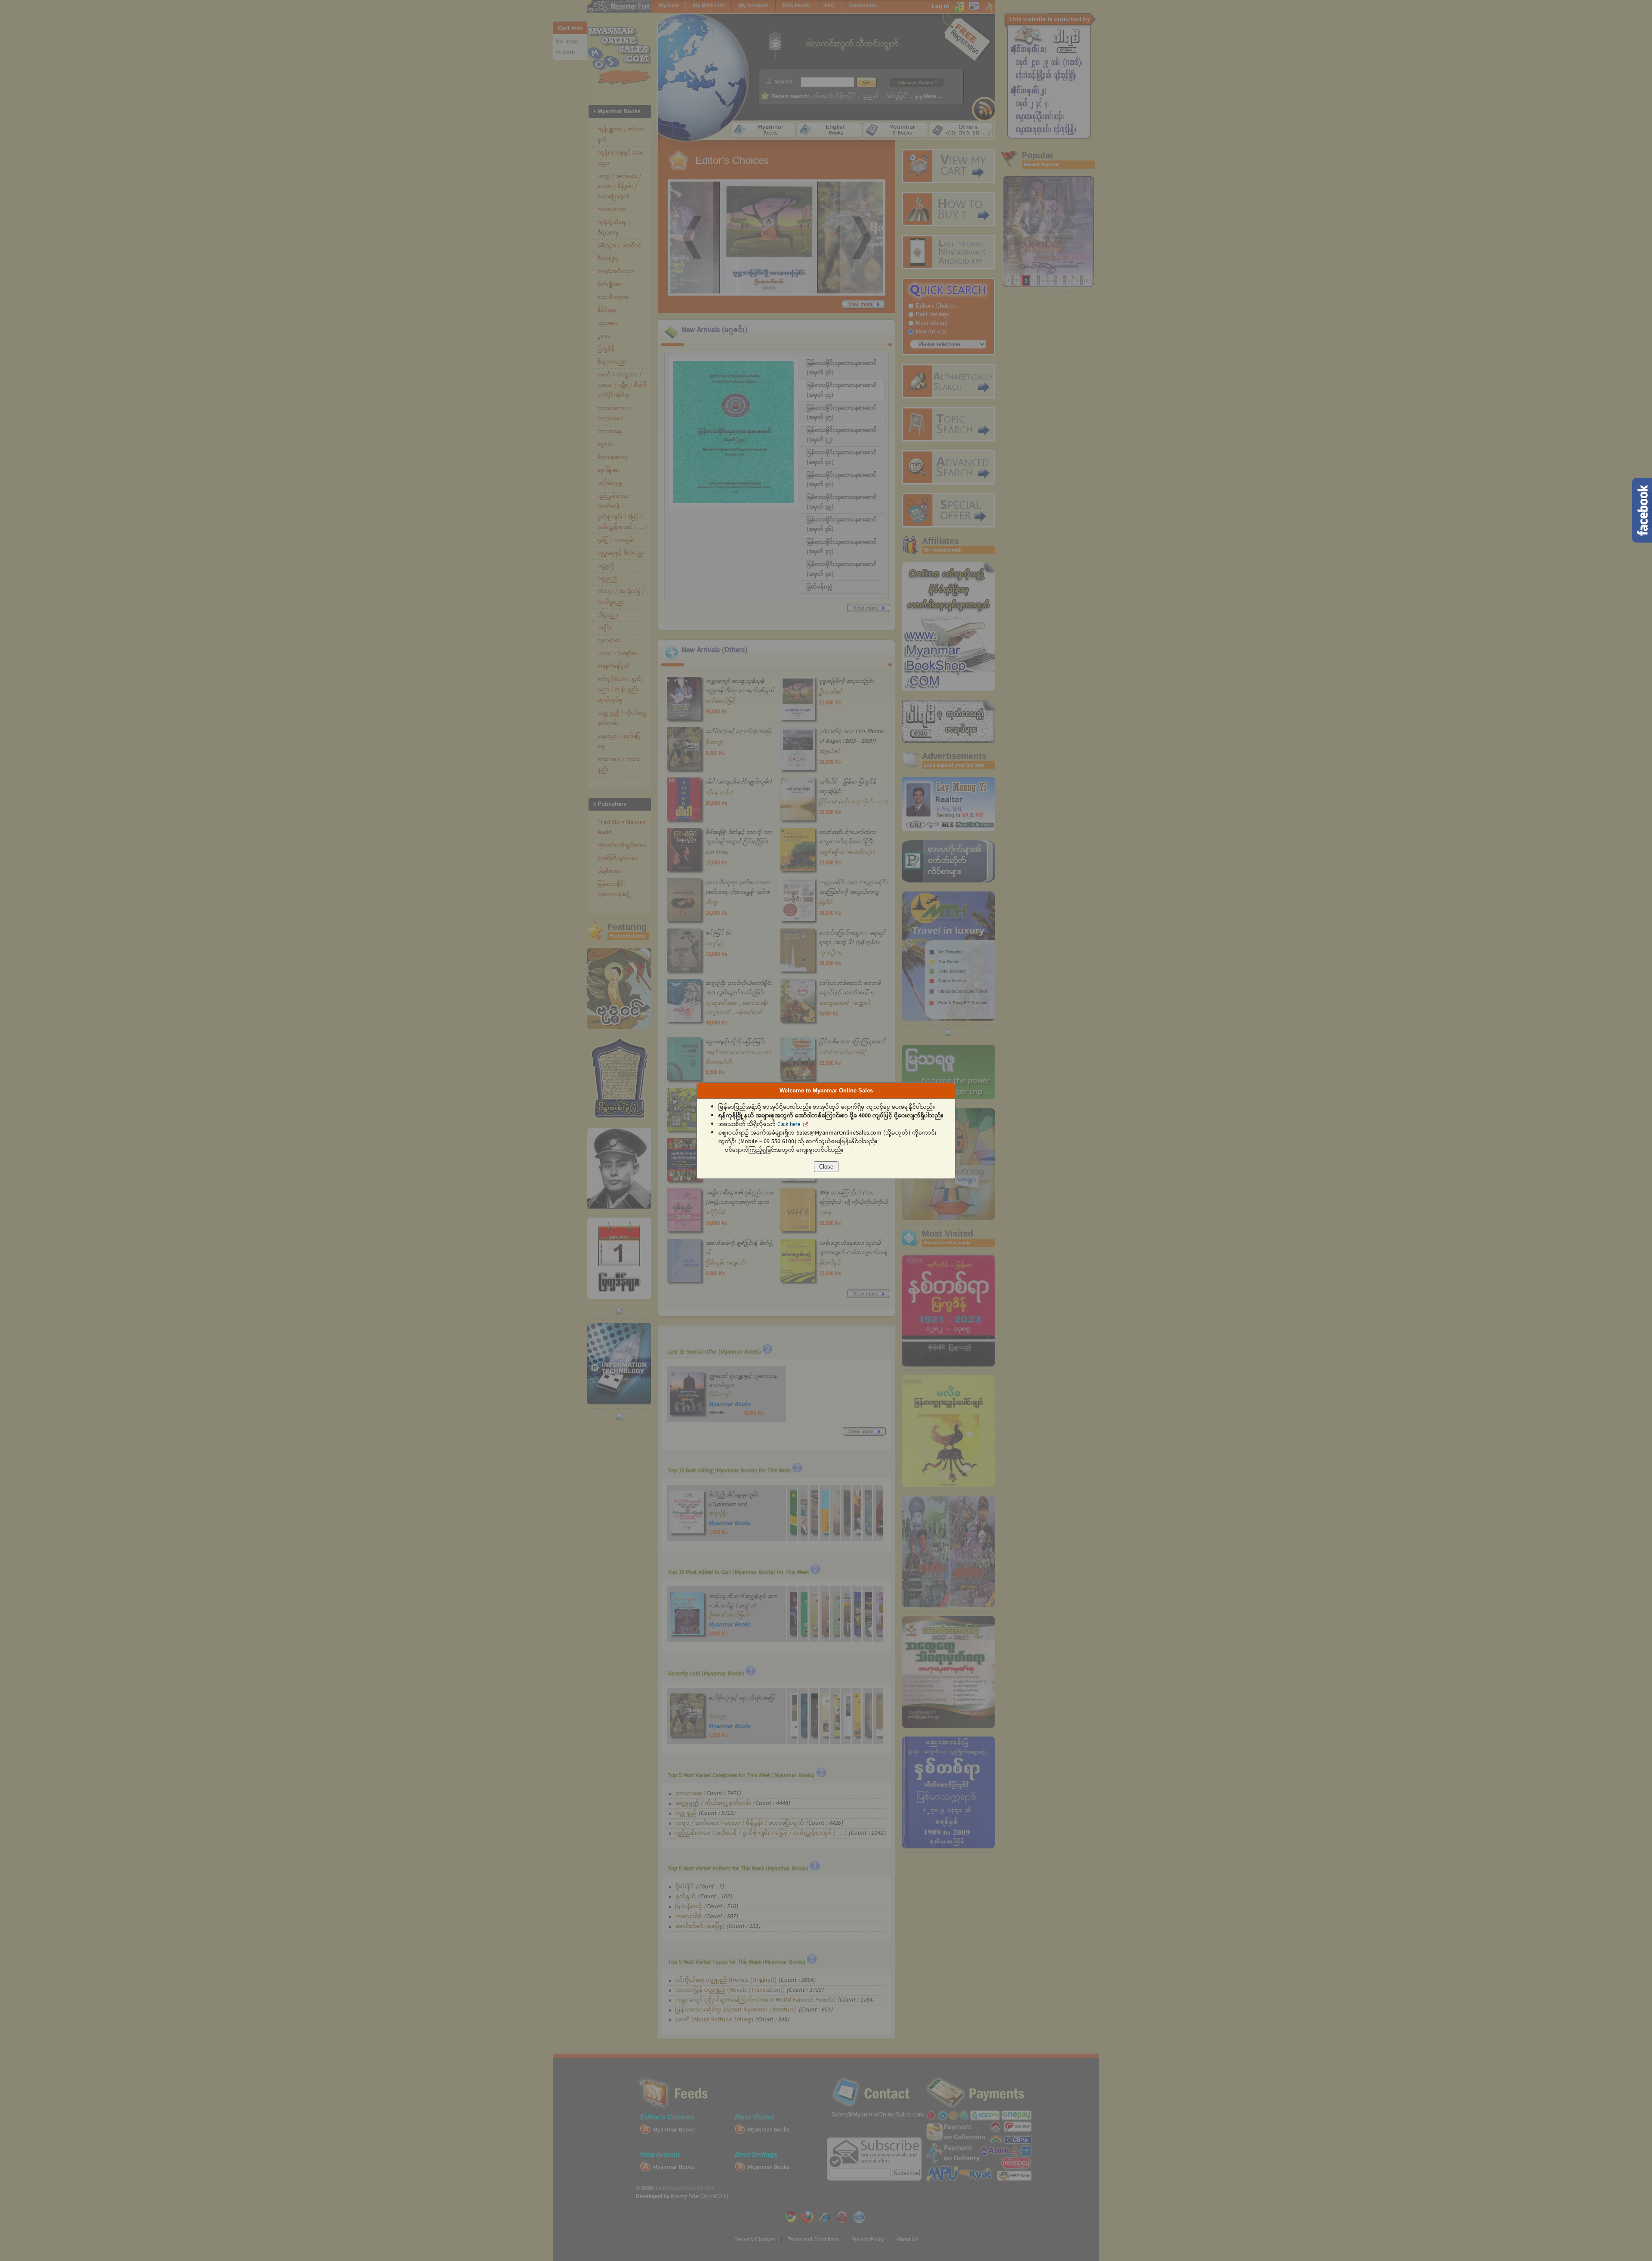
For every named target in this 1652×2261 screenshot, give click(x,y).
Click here (789, 1125)
